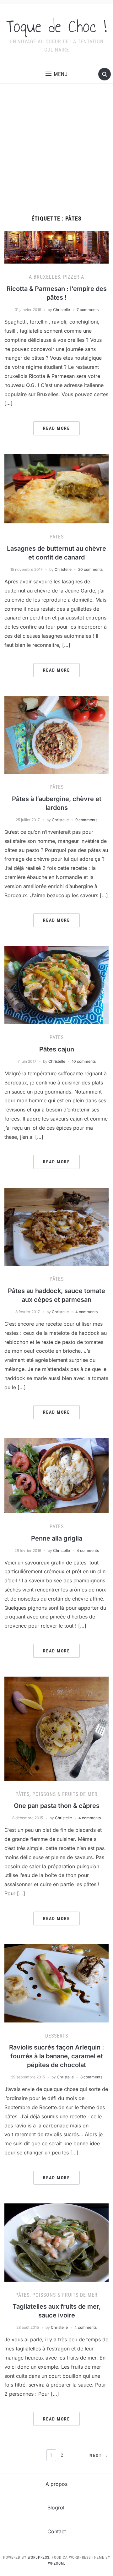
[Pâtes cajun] (56, 985)
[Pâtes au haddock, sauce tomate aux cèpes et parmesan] (56, 1226)
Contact (57, 2531)
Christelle (62, 310)
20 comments (90, 569)
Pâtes (57, 537)
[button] (56, 74)
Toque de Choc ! (56, 26)
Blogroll (56, 2508)
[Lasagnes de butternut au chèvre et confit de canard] (56, 488)
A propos (56, 2484)
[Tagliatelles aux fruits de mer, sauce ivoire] (56, 2242)
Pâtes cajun (57, 1049)
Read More (56, 428)
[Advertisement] (56, 156)
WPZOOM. (57, 2563)
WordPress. (39, 2557)
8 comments (91, 2077)
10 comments (84, 1061)
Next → (99, 2455)
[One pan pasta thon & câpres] (56, 1728)
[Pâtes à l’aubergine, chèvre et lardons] (56, 734)
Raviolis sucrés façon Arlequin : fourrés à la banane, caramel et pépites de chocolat (56, 2056)
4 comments (86, 1312)
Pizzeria (74, 277)
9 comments (86, 820)
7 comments (88, 310)
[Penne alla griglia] (56, 1475)
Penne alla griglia (57, 1538)
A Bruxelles (45, 277)
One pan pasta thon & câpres (57, 1806)
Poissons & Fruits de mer (65, 1794)
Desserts (57, 2036)
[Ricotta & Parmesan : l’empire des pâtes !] (56, 247)
